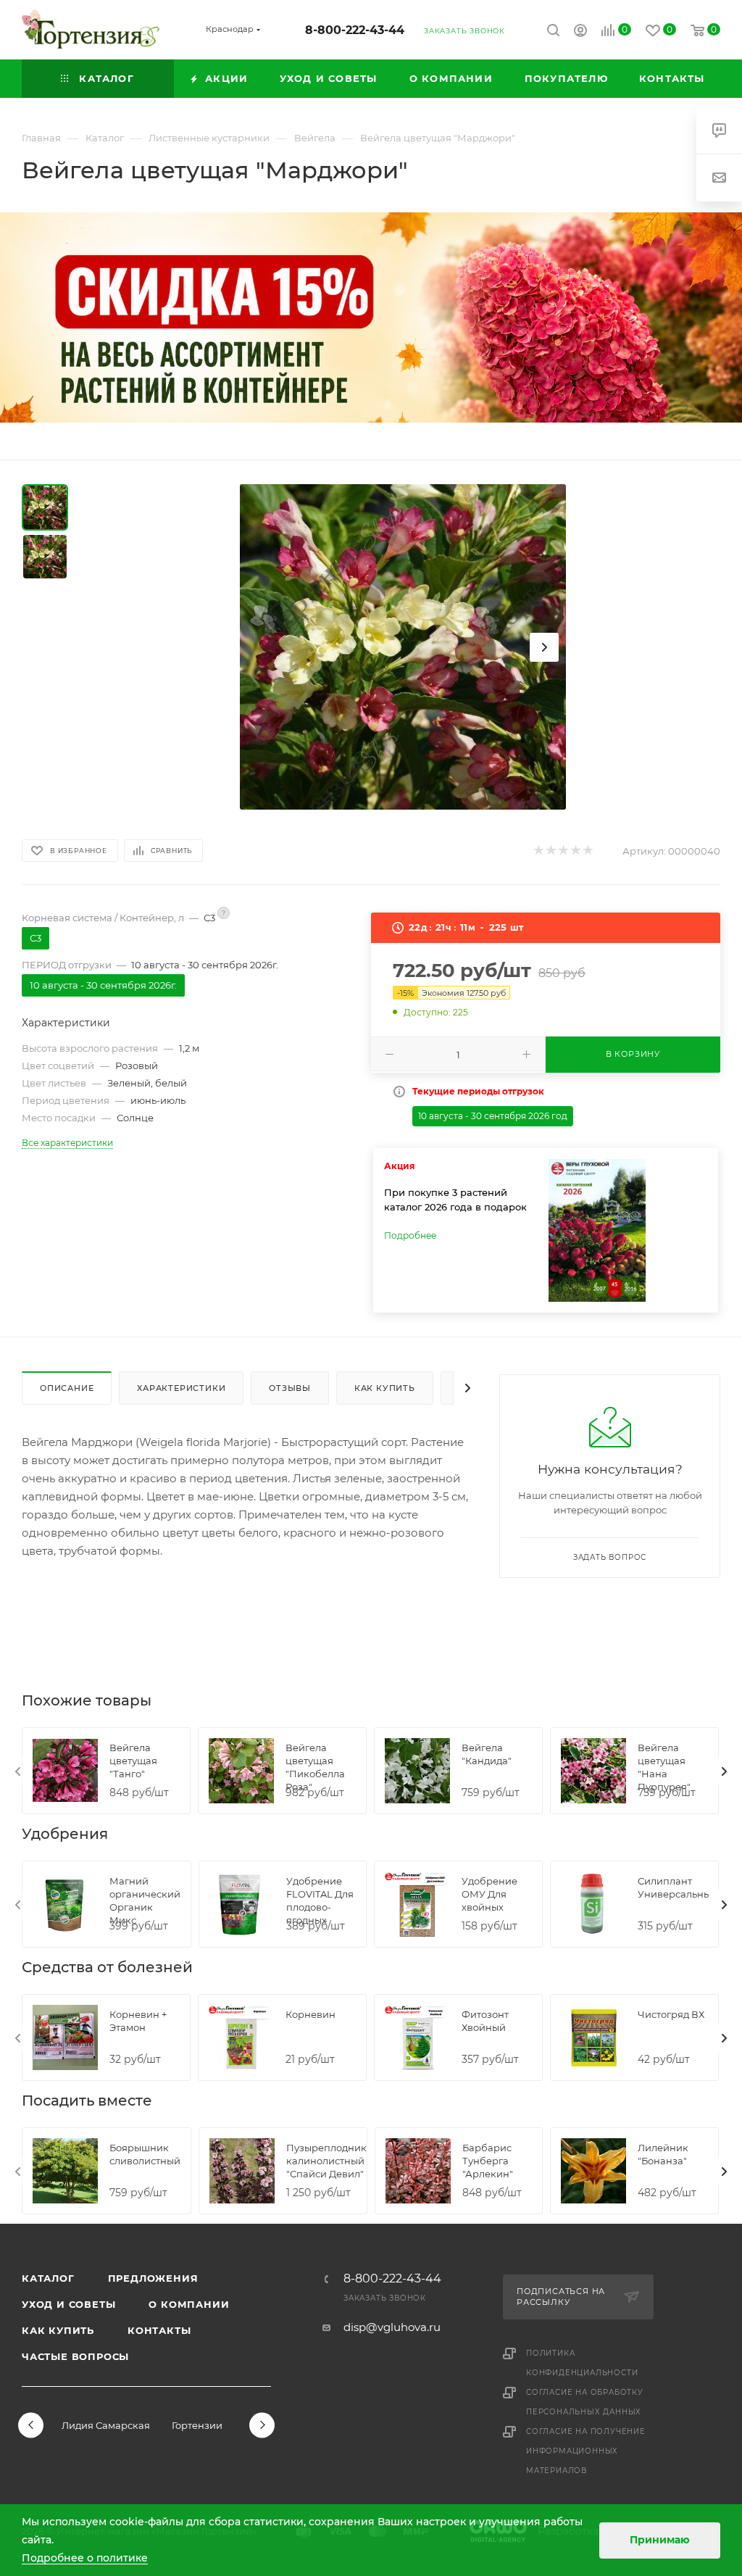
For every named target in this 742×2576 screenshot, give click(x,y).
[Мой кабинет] (580, 32)
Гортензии (197, 2425)
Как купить (58, 2330)
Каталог (48, 2278)
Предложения (153, 2278)
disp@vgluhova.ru (392, 2327)
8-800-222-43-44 (355, 30)
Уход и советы (68, 2304)
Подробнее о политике (85, 2558)
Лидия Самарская (106, 2425)
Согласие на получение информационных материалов (586, 2451)
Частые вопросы (75, 2356)
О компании (189, 2304)
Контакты (159, 2330)
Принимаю (660, 2540)
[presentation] (18, 1771)
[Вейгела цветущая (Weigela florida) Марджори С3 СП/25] (403, 647)
